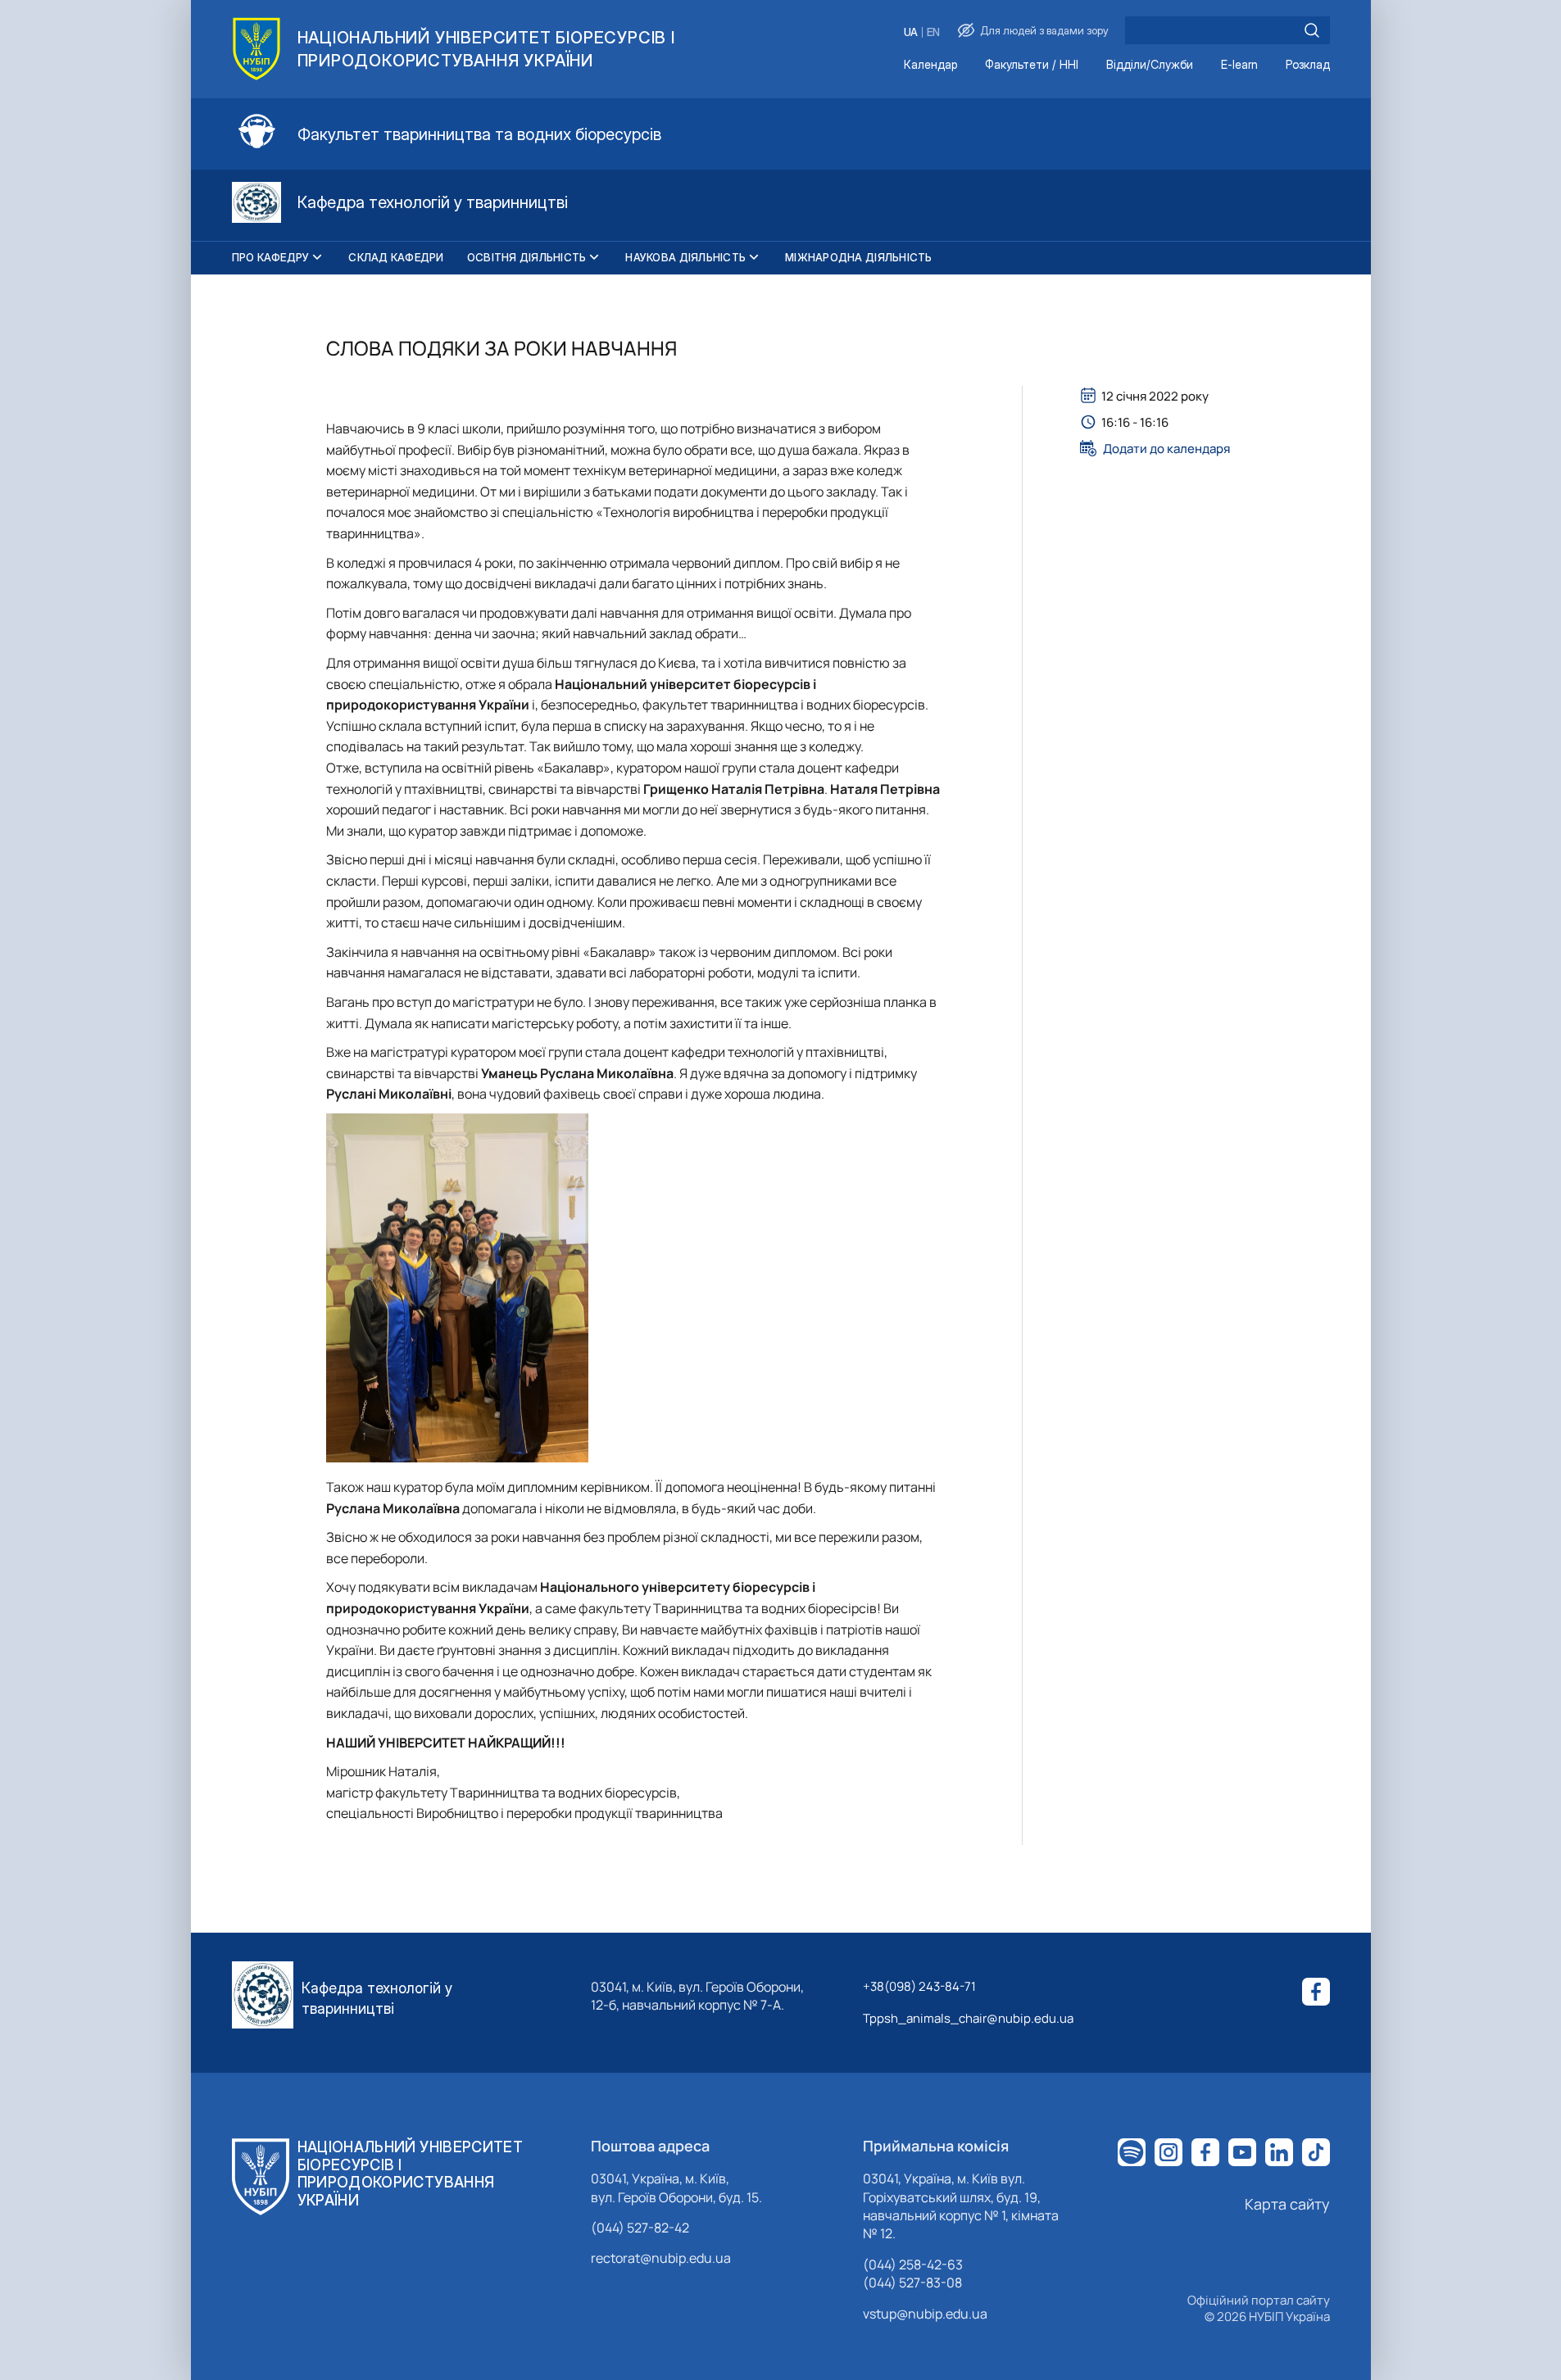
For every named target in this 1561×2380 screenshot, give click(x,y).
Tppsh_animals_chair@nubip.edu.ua (968, 2018)
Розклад (1308, 65)
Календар (930, 65)
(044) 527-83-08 (912, 2283)
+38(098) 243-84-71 (919, 1986)
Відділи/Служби (1150, 65)
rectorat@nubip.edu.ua (661, 2258)
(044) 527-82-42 (640, 2228)
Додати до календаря (1166, 448)
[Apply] (1312, 30)
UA (911, 32)
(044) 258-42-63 (913, 2264)
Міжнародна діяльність (858, 257)
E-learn (1239, 65)
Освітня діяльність (527, 257)
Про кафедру (271, 257)
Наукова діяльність (685, 257)
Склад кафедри (396, 257)
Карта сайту (1287, 2204)
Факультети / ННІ (1032, 65)
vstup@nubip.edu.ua (925, 2314)
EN (933, 32)
